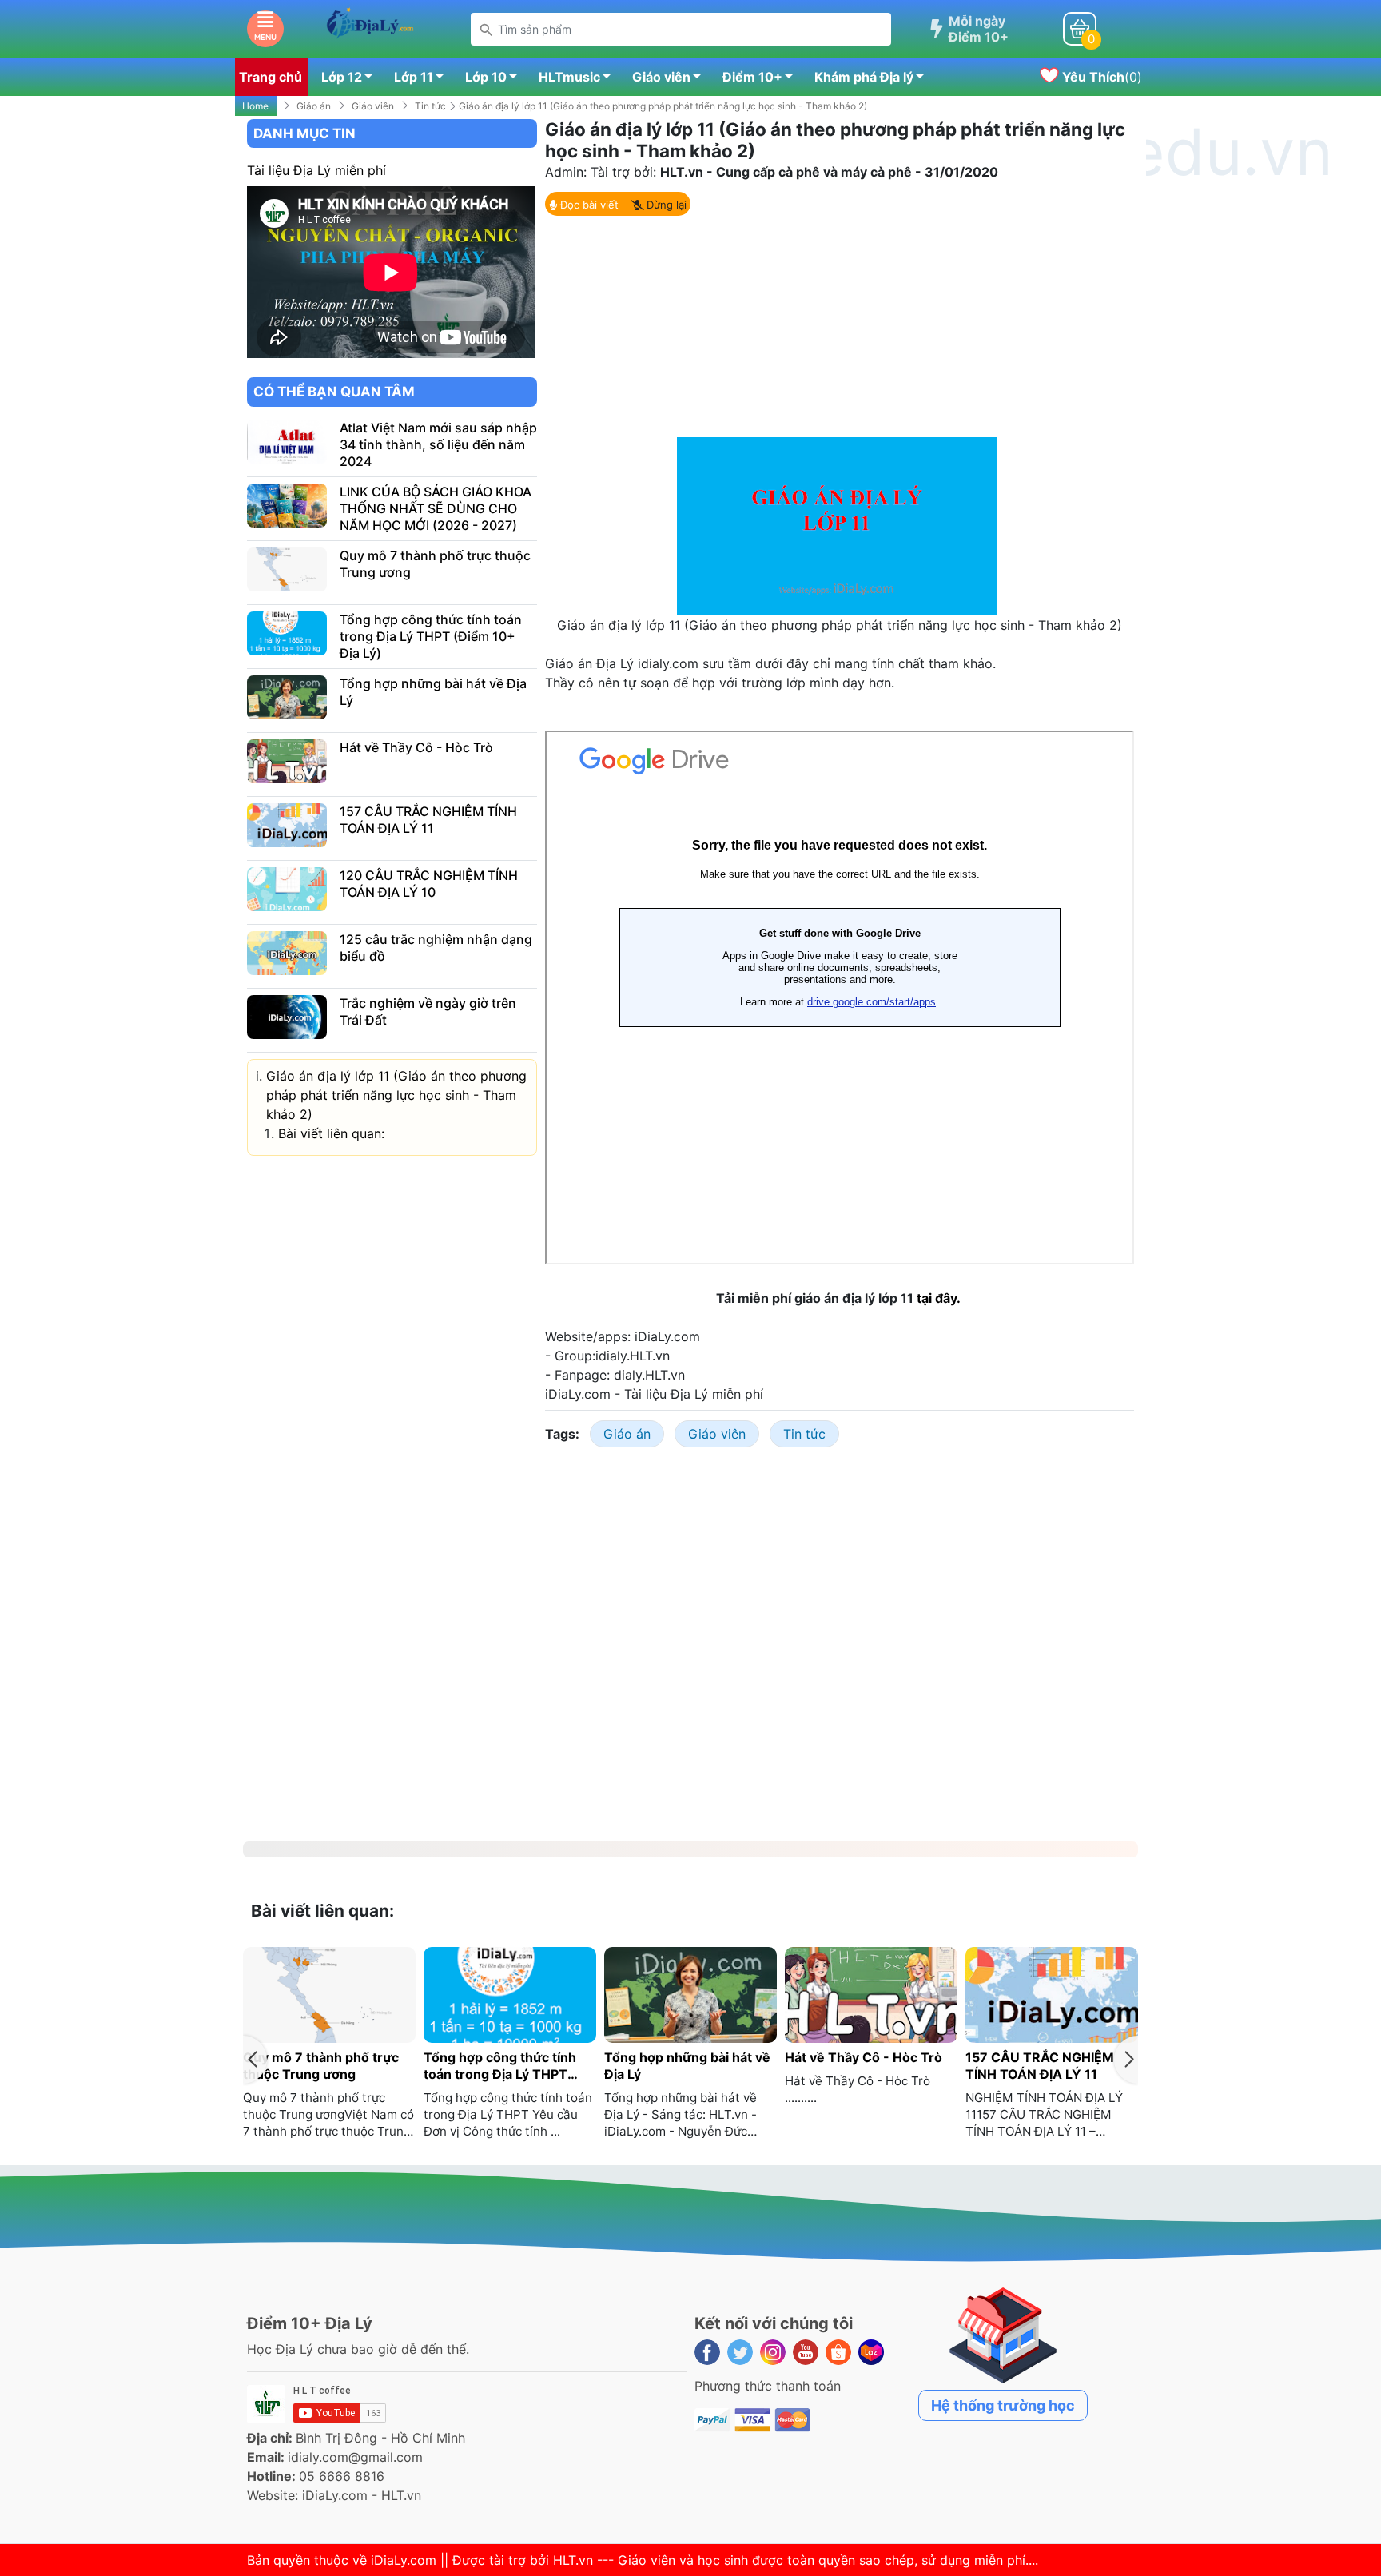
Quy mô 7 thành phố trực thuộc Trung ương (321, 2066)
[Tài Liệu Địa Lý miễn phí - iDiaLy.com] (370, 27)
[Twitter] (740, 2352)
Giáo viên (661, 77)
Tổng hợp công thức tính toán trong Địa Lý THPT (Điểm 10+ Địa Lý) (431, 636)
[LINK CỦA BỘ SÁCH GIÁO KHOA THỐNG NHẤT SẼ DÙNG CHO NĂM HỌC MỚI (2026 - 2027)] (287, 506)
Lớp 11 (414, 77)
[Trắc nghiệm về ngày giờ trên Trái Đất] (287, 1017)
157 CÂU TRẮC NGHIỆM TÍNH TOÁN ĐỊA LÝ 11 (428, 820)
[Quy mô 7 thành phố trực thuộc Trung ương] (287, 570)
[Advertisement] (840, 325)
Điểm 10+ (752, 77)
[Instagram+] (773, 2352)
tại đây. (940, 1298)
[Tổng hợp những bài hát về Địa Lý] (287, 698)
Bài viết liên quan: (331, 1133)
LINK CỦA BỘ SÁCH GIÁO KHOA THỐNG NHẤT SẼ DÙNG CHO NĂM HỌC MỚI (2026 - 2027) (436, 508)
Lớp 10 (486, 77)
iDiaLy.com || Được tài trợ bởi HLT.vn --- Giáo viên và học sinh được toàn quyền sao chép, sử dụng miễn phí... (703, 2560)
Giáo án (314, 106)
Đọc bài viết (588, 205)
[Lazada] (871, 2352)
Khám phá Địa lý (864, 77)
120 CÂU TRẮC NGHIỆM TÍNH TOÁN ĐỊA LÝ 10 (429, 884)
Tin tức (430, 106)
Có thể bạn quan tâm (334, 392)
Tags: (562, 1434)
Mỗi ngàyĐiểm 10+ (979, 29)
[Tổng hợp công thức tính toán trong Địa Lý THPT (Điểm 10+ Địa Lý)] (287, 634)
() (1100, 77)
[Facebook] (707, 2352)
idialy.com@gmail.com (355, 2457)
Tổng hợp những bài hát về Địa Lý (687, 2066)
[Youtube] (806, 2352)
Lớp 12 (342, 77)
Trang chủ (271, 77)
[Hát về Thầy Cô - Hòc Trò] (287, 762)
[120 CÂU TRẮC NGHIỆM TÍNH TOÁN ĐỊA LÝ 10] (287, 890)
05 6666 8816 (342, 2476)
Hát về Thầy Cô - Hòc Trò (416, 747)
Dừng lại (665, 205)
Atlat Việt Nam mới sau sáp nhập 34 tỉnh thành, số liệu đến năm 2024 (438, 444)
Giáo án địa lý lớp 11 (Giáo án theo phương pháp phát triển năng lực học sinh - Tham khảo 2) (396, 1095)
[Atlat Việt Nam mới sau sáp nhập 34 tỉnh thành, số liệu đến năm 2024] (287, 442)
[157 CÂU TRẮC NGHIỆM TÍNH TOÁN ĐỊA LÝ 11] (287, 826)
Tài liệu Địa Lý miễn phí (316, 170)
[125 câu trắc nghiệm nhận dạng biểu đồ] (287, 954)
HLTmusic (569, 77)
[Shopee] (838, 2352)
